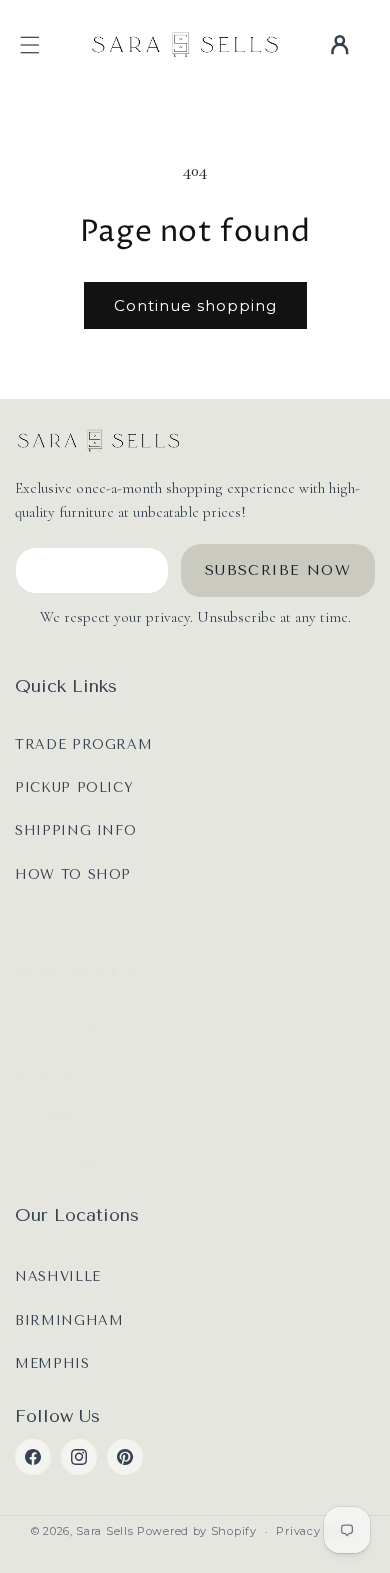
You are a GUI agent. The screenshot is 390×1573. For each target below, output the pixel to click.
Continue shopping (195, 305)
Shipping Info (75, 830)
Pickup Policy (74, 787)
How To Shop (73, 874)
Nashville (58, 1276)
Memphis (52, 1363)
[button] (30, 45)
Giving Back (67, 1161)
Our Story (59, 1031)
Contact (52, 1075)
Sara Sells (104, 1531)
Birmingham (69, 1320)
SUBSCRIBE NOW (278, 570)
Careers (49, 1118)
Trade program (83, 744)
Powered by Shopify (197, 1531)
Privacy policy (317, 1531)
